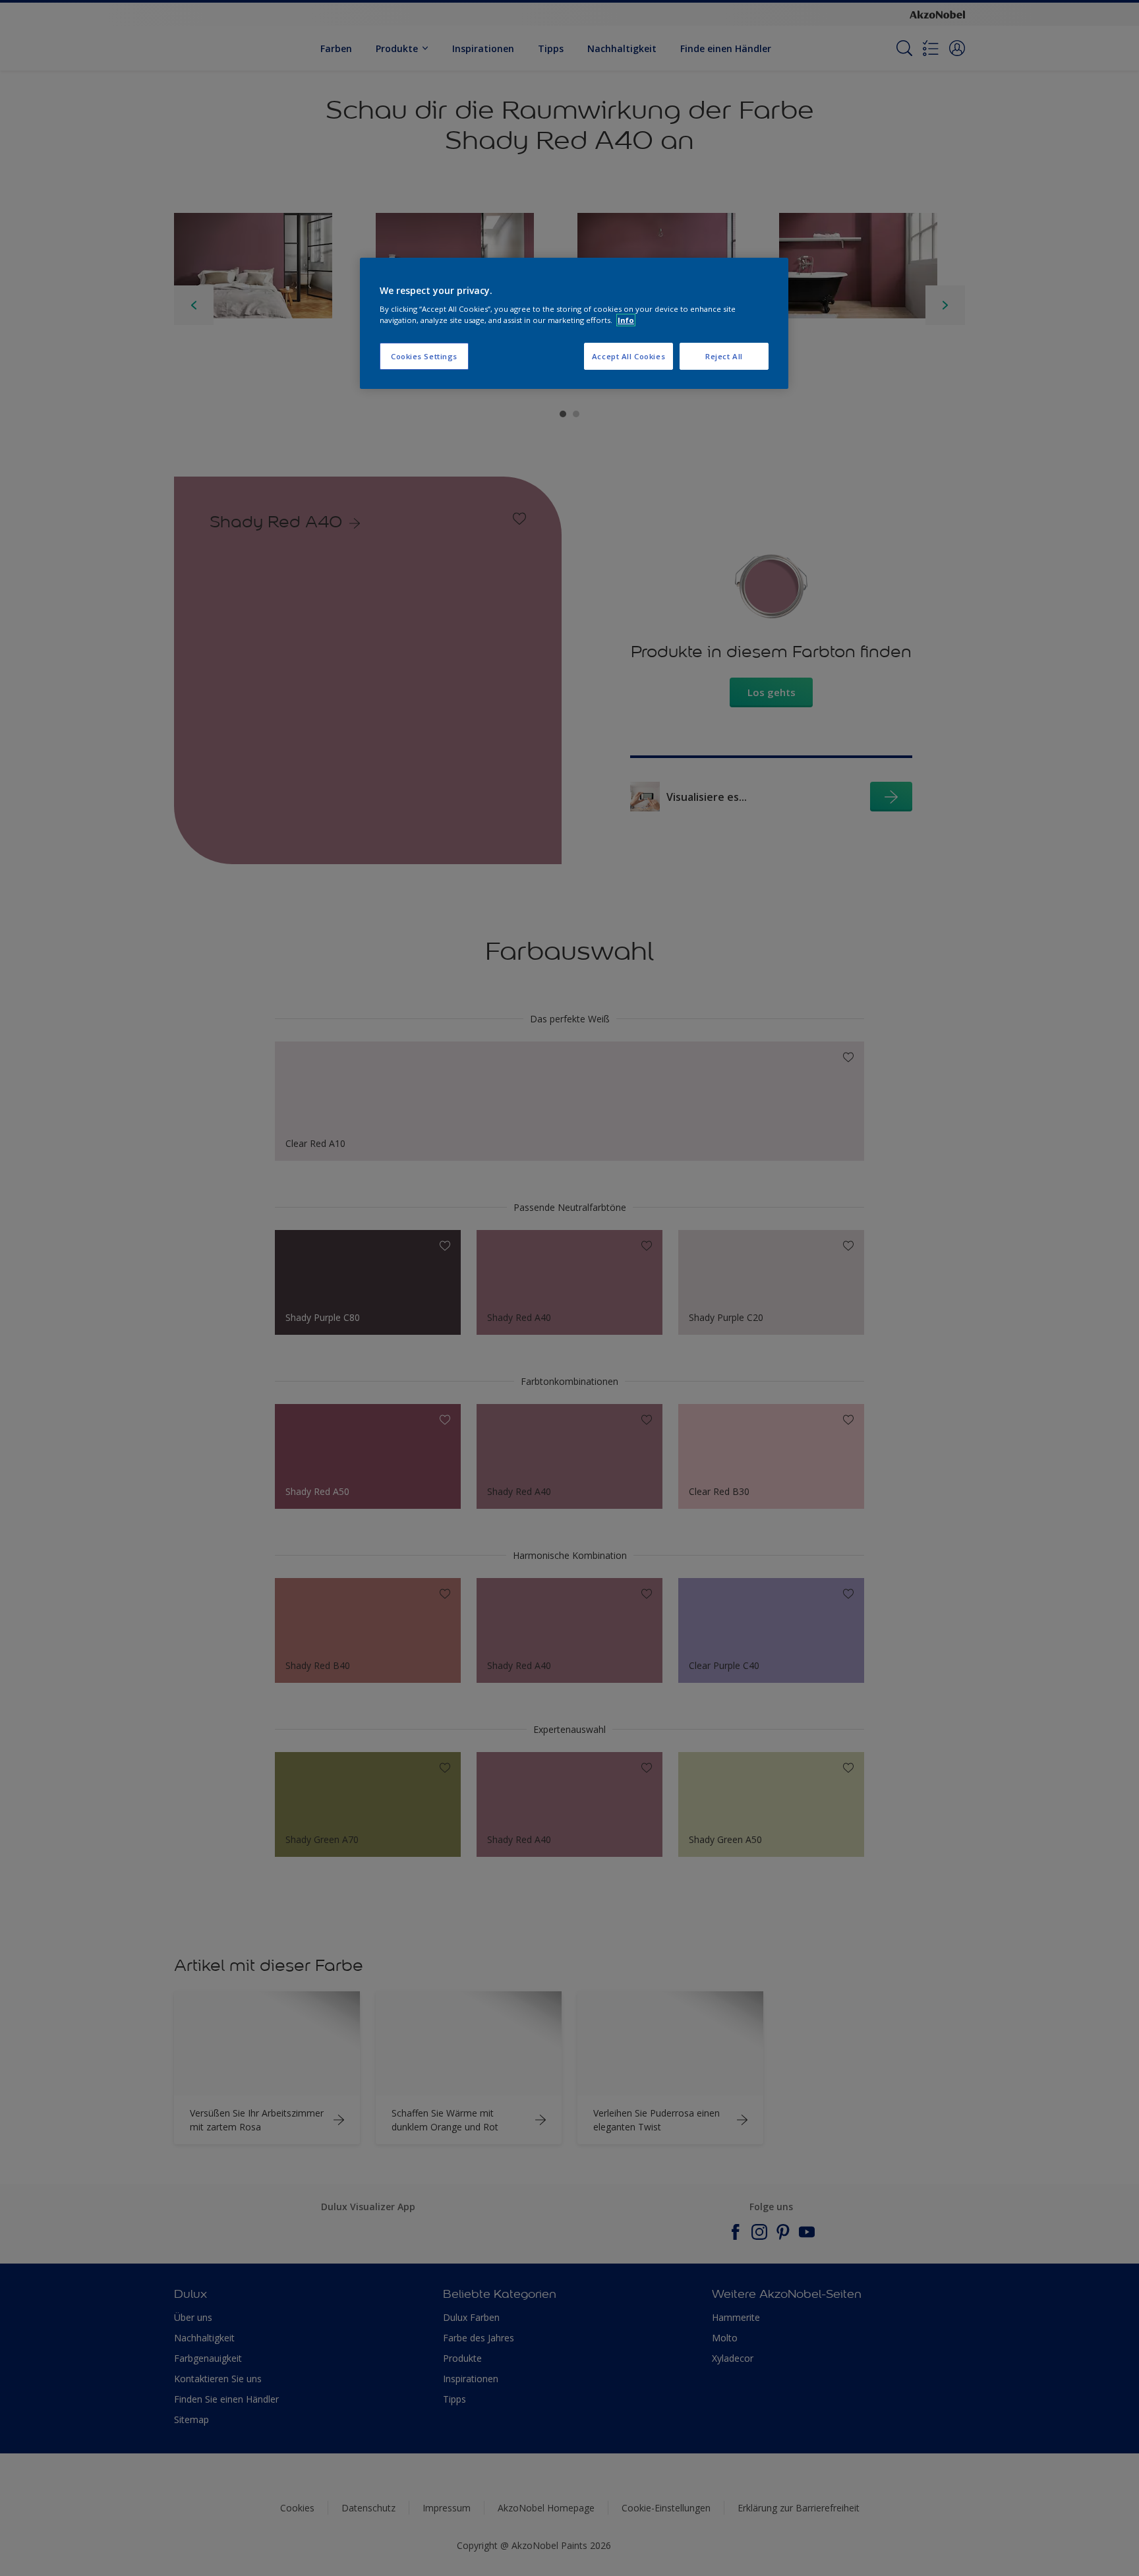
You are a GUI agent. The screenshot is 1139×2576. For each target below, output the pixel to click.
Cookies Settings (424, 356)
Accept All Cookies (628, 356)
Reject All (724, 356)
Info (626, 320)
